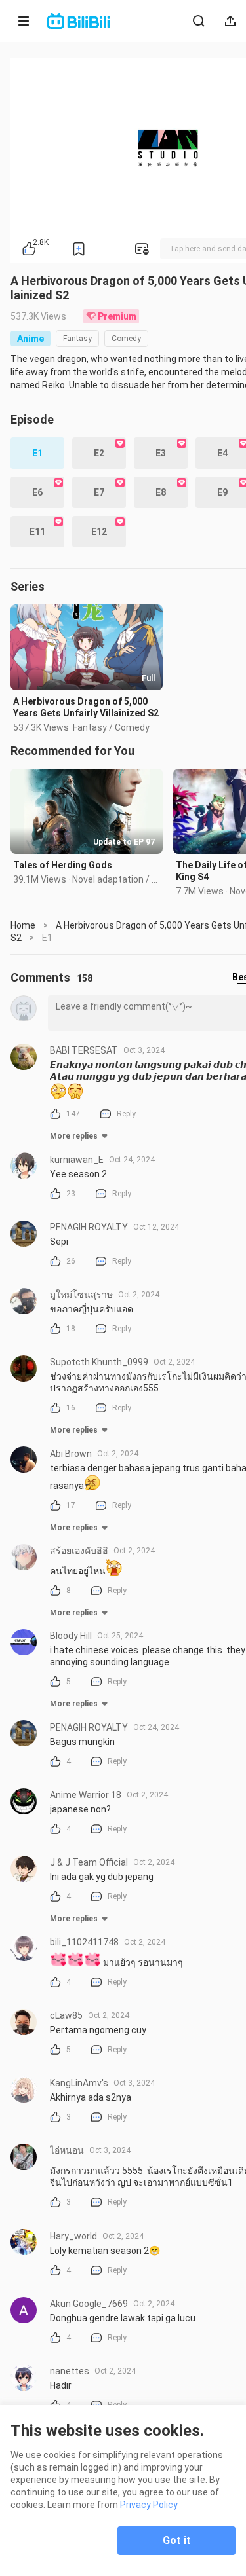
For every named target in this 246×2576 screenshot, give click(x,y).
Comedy (126, 339)
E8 (161, 492)
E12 (99, 532)
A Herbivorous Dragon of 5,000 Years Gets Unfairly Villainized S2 (86, 707)
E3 (161, 453)
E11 (37, 532)
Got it (177, 2540)
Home (23, 925)
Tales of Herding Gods (63, 865)
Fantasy (77, 339)
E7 (99, 492)
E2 (99, 453)
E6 (37, 492)
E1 (37, 453)
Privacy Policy (149, 2505)
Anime (31, 339)
